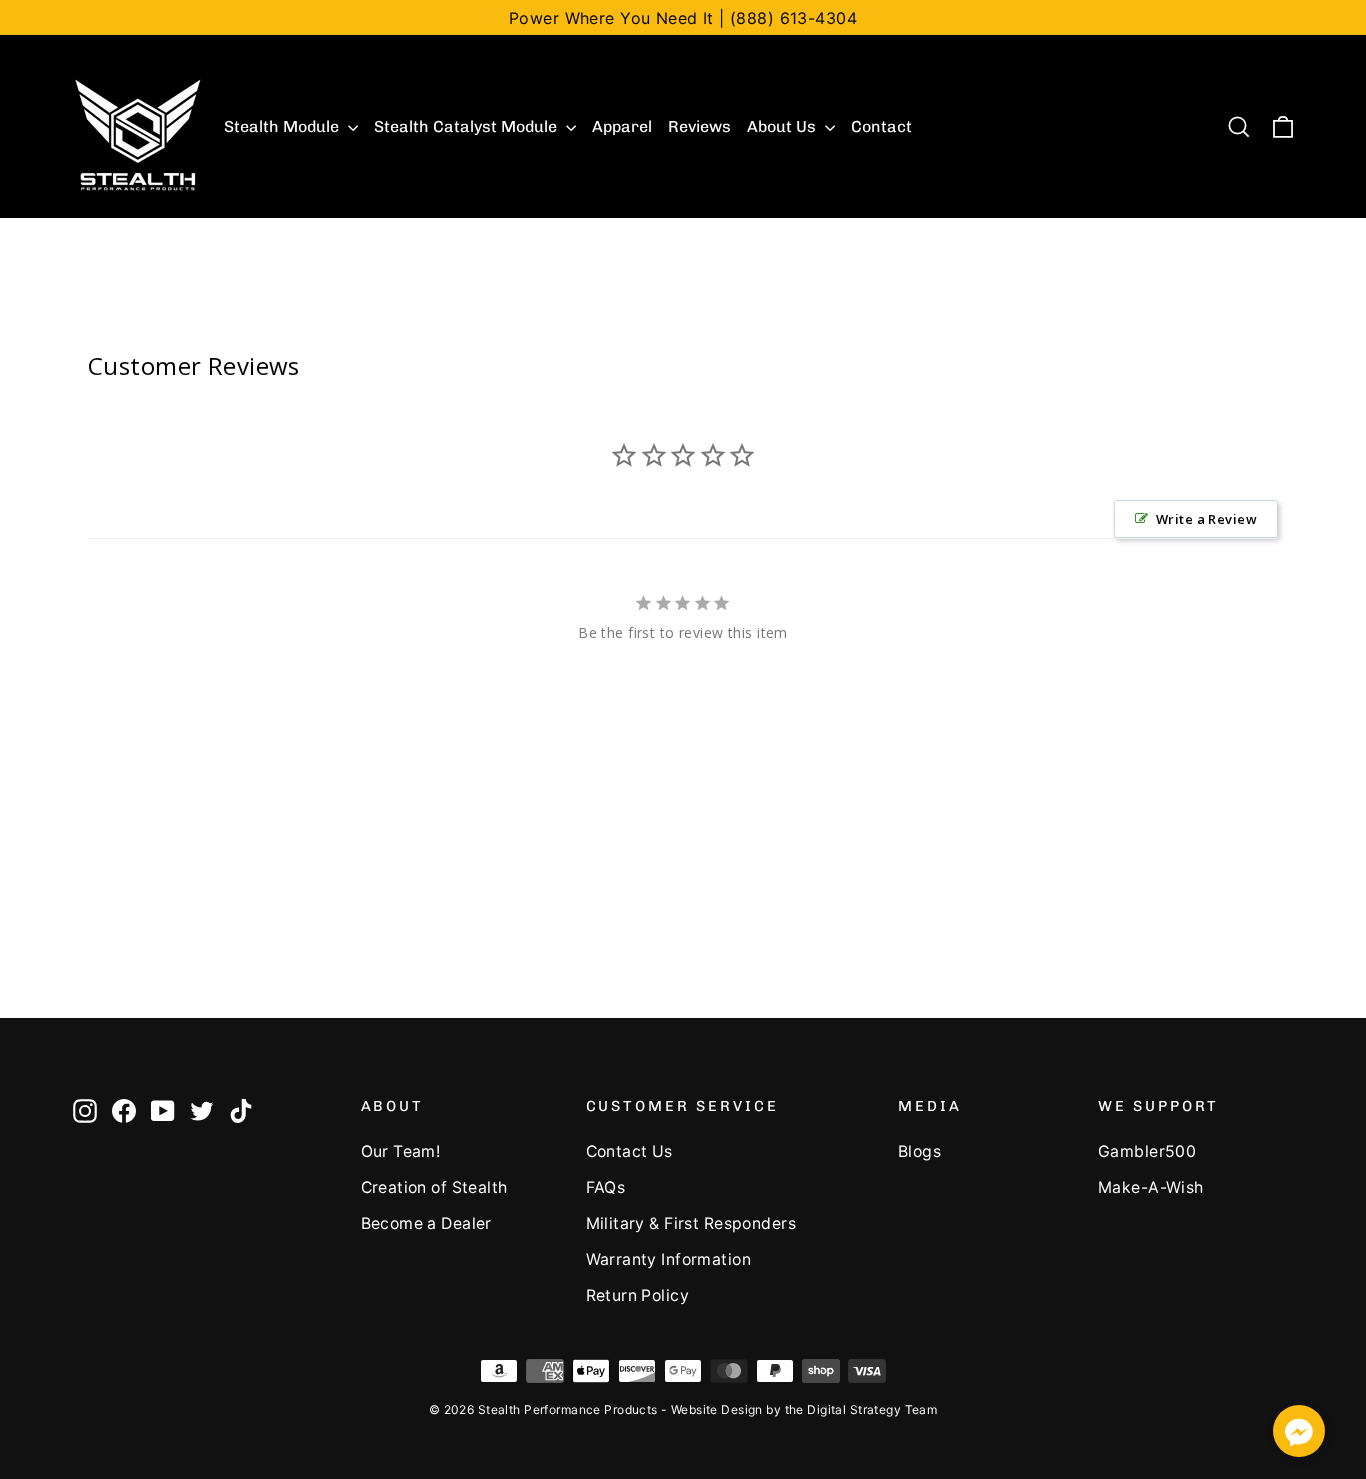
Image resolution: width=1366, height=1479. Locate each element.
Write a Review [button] (1206, 519)
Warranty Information (669, 1259)
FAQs (606, 1187)
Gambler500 (1147, 1151)
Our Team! (401, 1151)
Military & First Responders (691, 1223)
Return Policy (638, 1295)
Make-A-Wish (1151, 1187)
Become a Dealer (426, 1223)
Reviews (699, 126)
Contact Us (629, 1151)
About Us (783, 126)
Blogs (919, 1151)
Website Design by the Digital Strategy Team (804, 1409)
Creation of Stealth (434, 1187)
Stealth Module (283, 126)
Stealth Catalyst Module (467, 126)
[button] (1299, 1434)
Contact (881, 126)
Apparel (622, 126)
